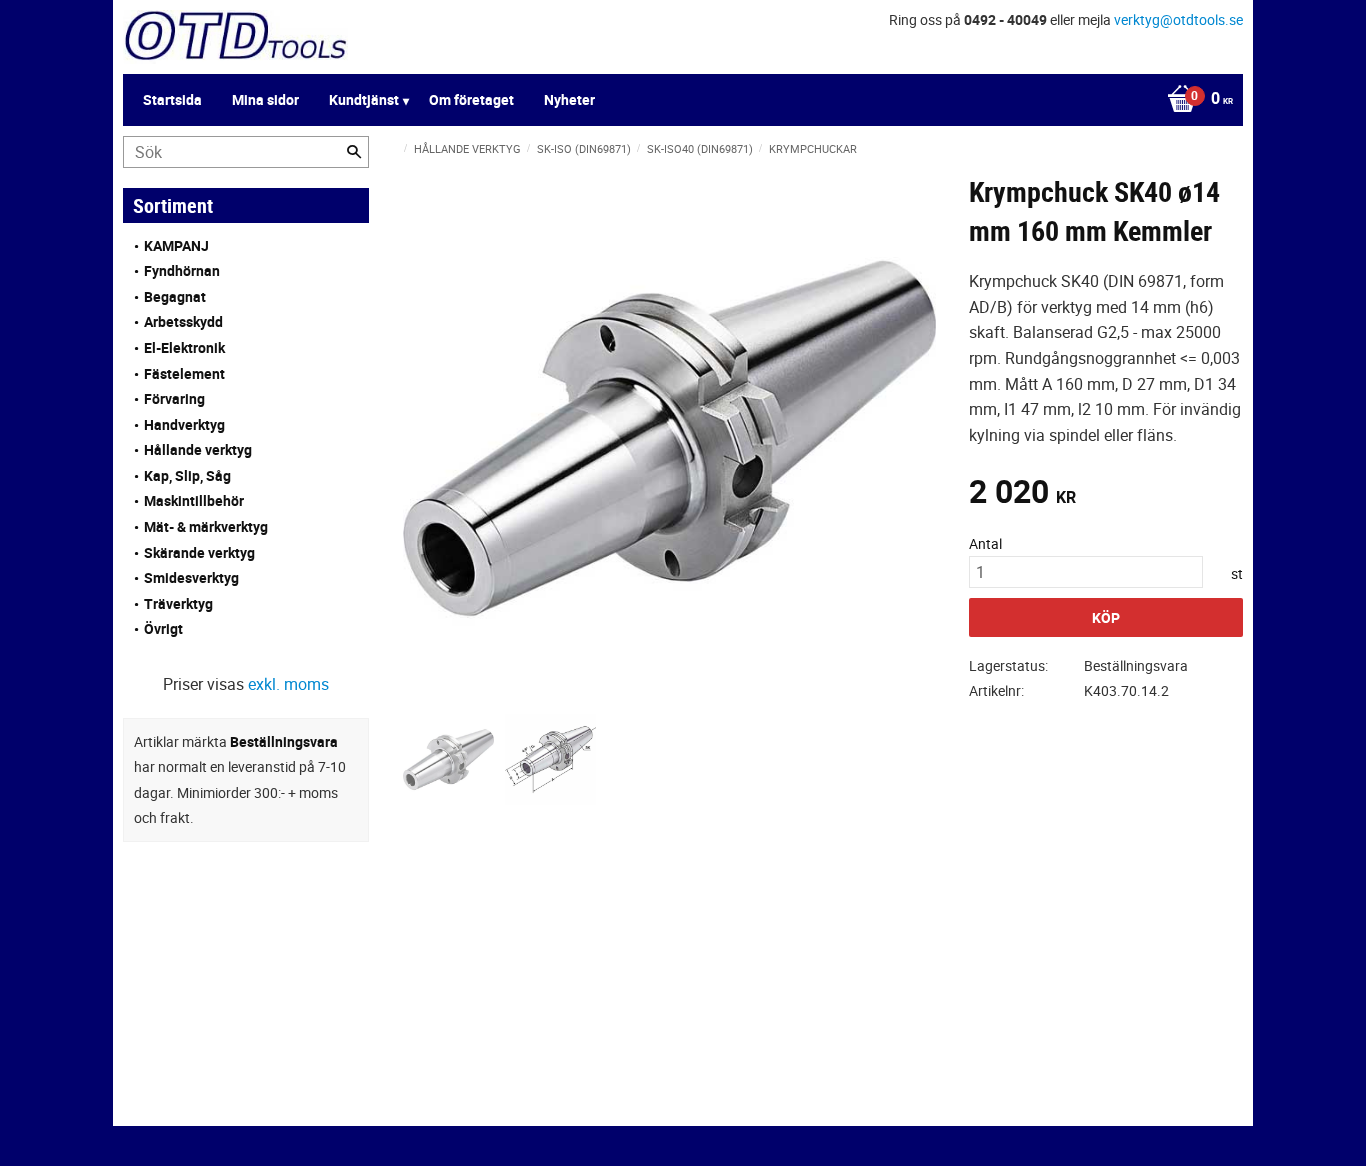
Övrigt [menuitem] (163, 628)
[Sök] (354, 152)
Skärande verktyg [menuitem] (199, 552)
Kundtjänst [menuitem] (364, 99)
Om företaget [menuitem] (471, 99)
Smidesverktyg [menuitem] (191, 577)
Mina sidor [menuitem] (265, 99)
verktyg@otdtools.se (1178, 19)
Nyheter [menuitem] (569, 99)
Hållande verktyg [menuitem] (198, 449)
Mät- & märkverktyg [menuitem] (206, 526)
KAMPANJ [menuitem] (176, 245)
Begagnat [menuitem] (175, 296)
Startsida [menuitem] (172, 99)
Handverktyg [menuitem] (184, 424)
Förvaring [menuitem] (174, 398)
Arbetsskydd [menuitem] (183, 321)
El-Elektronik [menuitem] (184, 347)
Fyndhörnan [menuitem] (182, 270)
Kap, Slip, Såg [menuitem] (187, 475)
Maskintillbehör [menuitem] (194, 500)
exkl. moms (288, 684)
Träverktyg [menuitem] (178, 603)
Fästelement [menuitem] (184, 373)
